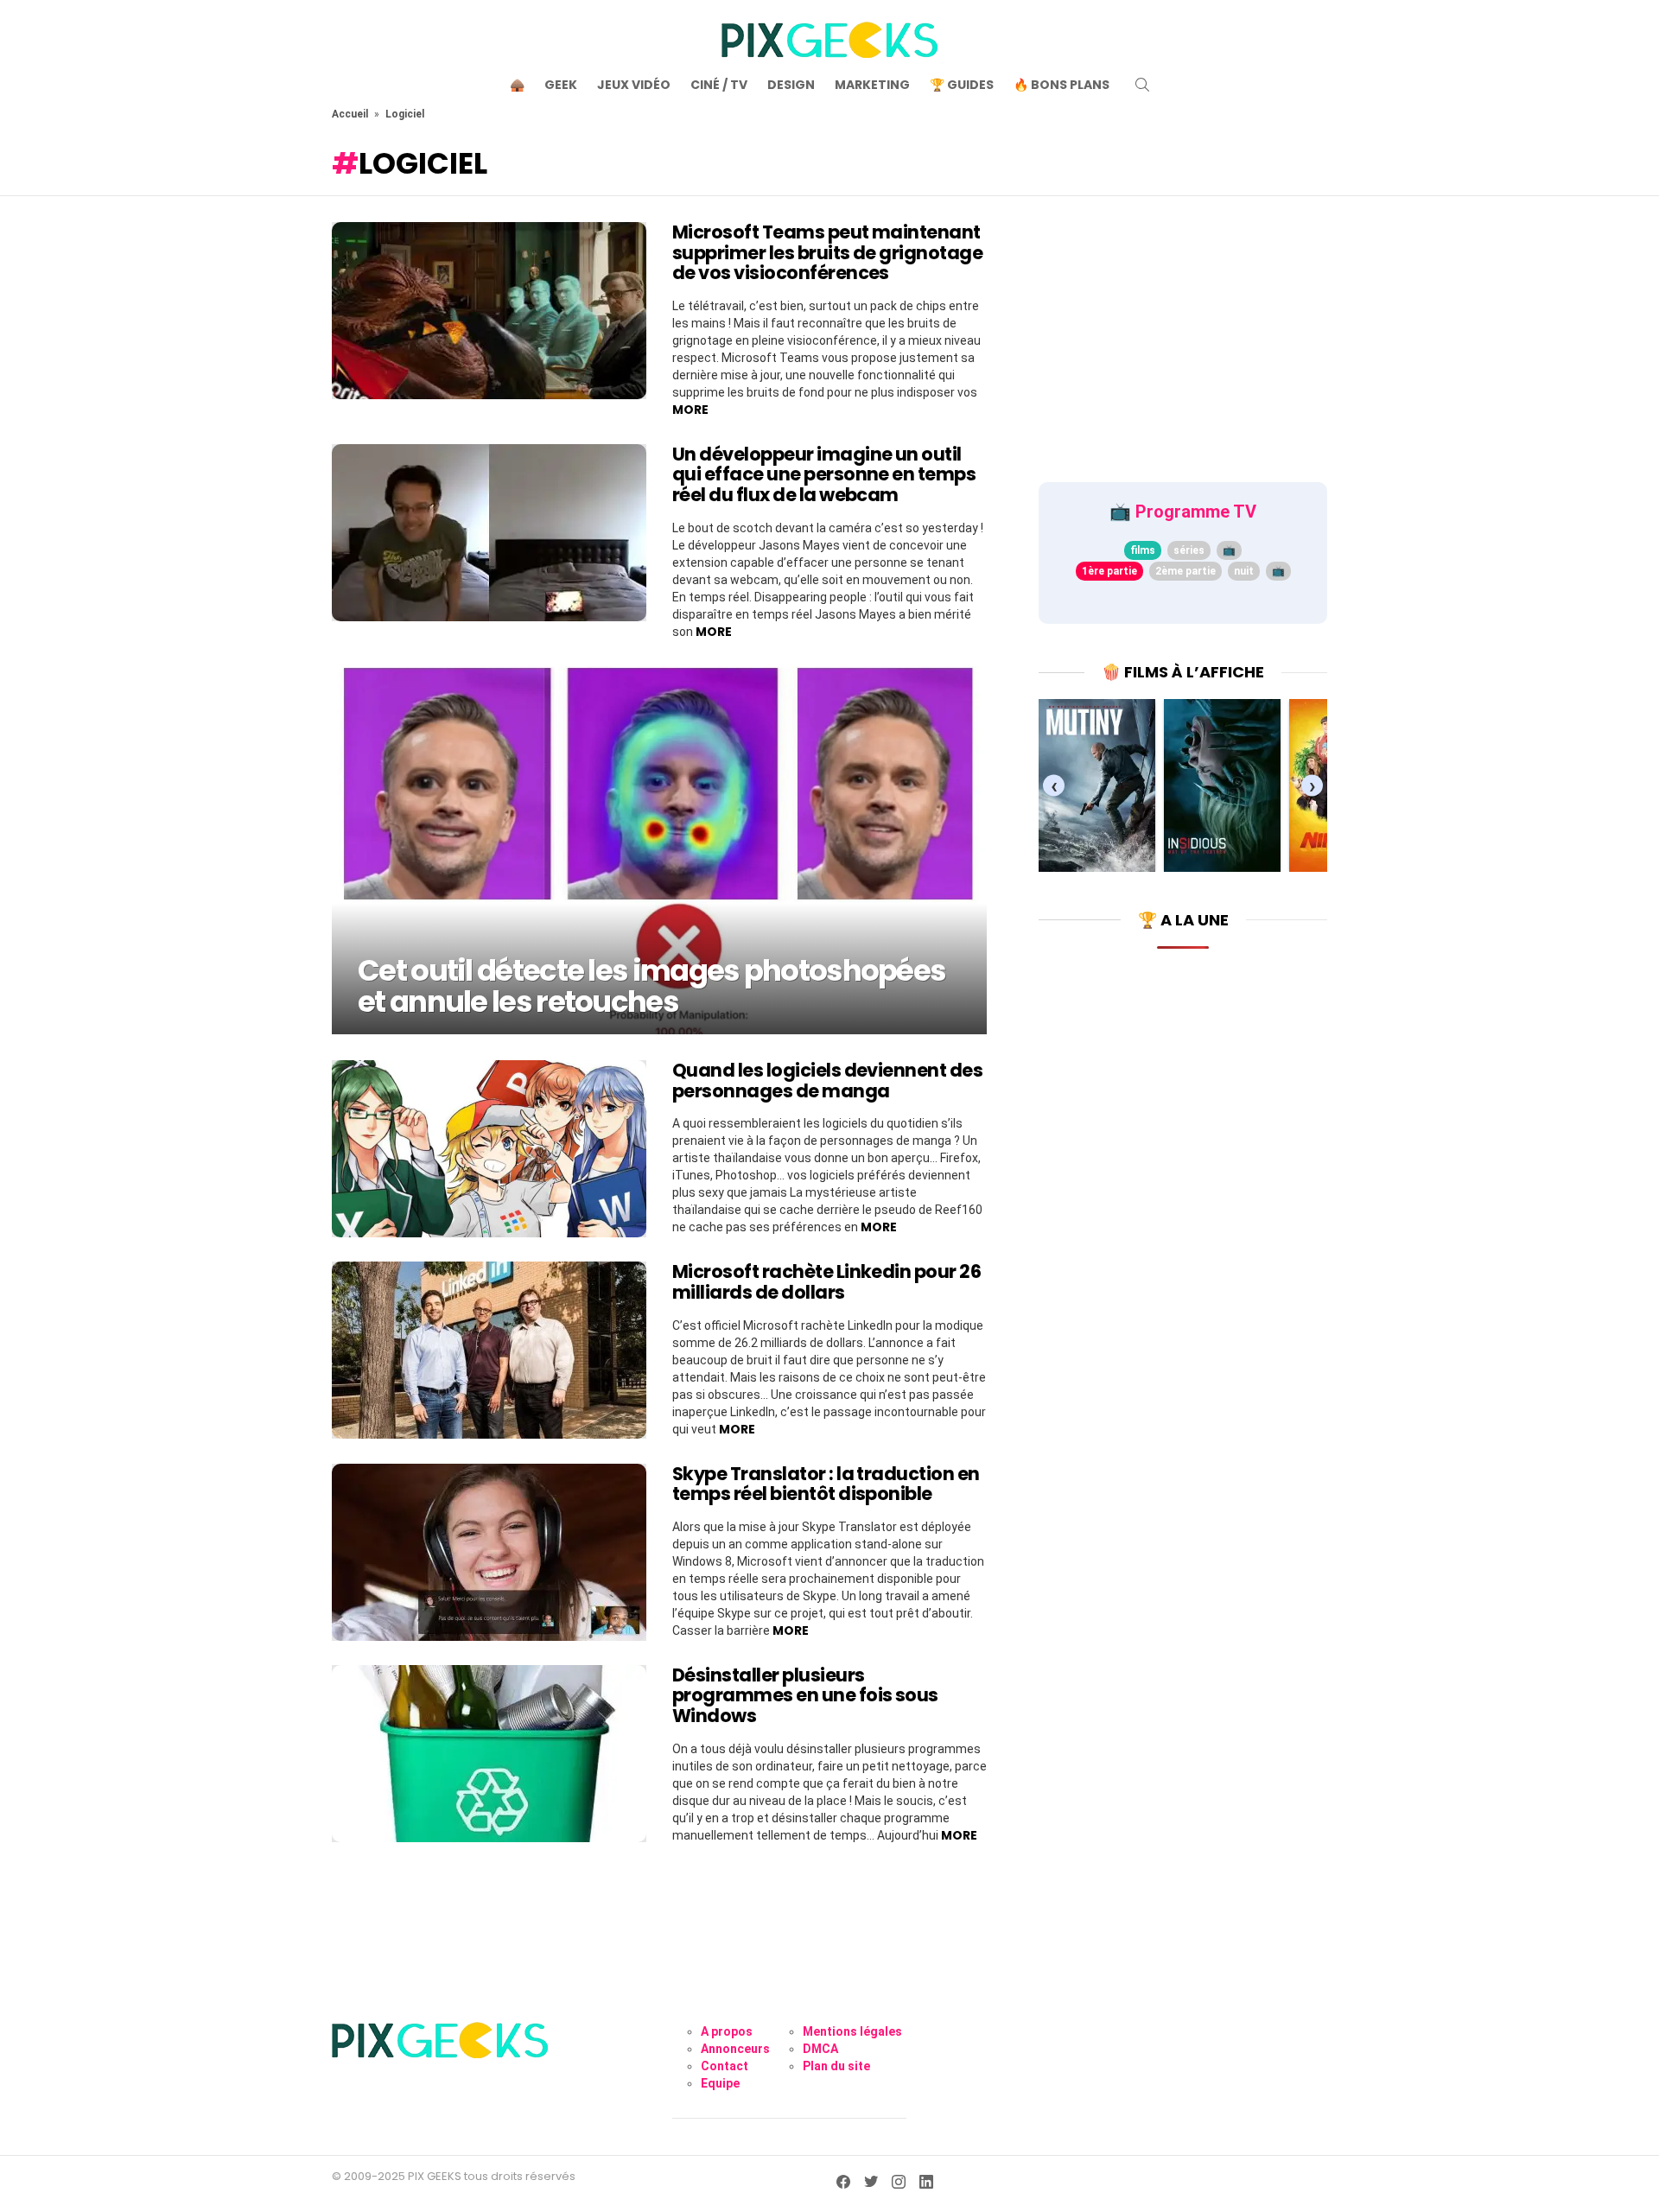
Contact (725, 2066)
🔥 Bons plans (1062, 85)
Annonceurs (735, 2049)
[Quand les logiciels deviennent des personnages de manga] (489, 1149)
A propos (727, 2031)
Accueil (350, 114)
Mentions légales (852, 2031)
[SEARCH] (1142, 85)
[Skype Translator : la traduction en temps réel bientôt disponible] (489, 1552)
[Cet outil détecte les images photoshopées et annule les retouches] (659, 850)
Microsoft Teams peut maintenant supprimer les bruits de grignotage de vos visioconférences (827, 252)
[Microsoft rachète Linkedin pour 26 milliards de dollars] (489, 1350)
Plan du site (836, 2066)
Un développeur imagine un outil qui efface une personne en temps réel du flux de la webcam (824, 474)
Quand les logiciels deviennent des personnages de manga (827, 1081)
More (690, 410)
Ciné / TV (719, 85)
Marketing (872, 85)
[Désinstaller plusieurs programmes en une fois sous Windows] (489, 1754)
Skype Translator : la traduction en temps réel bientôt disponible (826, 1484)
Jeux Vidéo (634, 85)
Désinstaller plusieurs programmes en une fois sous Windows (805, 1695)
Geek (561, 85)
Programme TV (1196, 512)
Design (791, 85)
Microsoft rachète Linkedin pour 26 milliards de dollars (826, 1282)
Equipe (720, 2083)
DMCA (820, 2049)
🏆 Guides (962, 85)
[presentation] (1054, 785)
